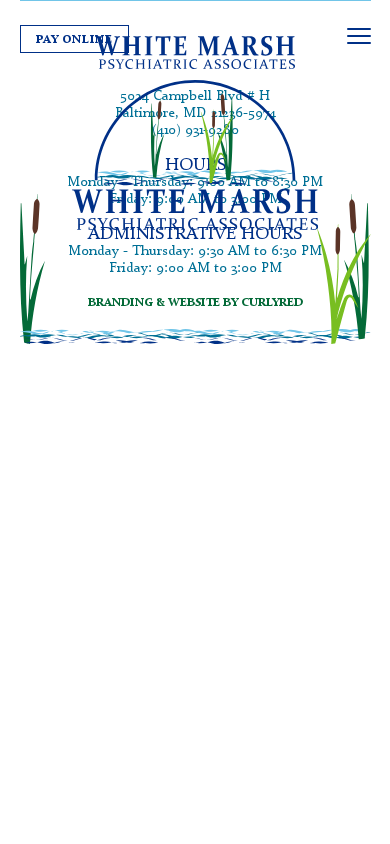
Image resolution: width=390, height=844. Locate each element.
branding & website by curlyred (195, 301)
